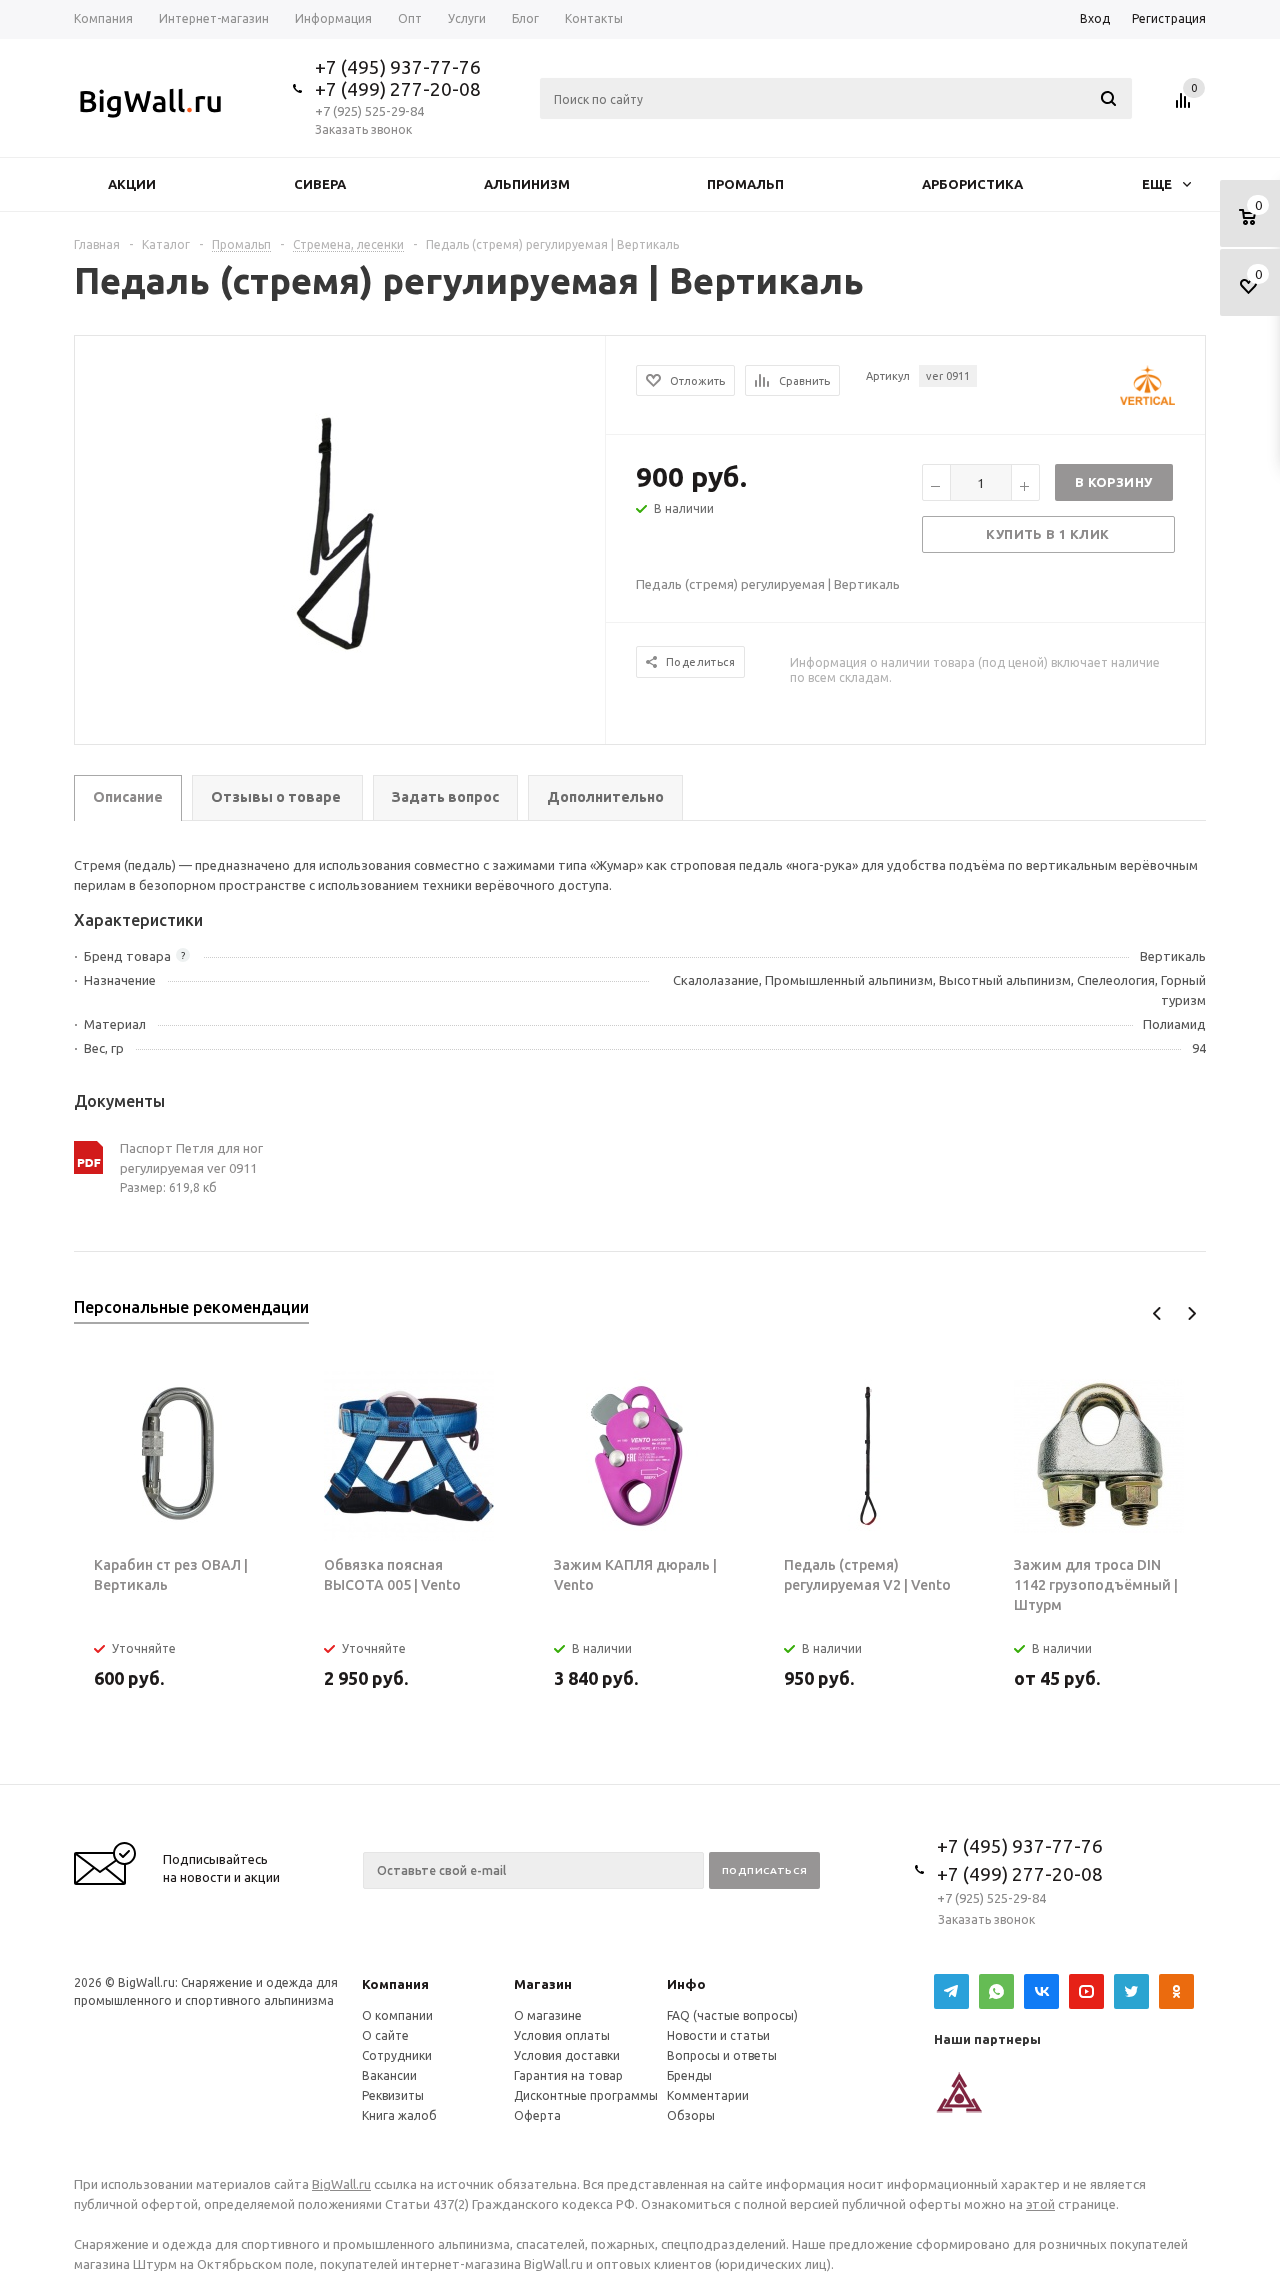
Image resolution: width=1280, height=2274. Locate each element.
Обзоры (691, 2115)
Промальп (745, 184)
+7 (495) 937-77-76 (398, 67)
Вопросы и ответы (722, 2055)
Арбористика (972, 184)
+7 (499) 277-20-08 (398, 89)
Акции (132, 184)
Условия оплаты (562, 2035)
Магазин (543, 1984)
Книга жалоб (399, 2115)
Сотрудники (397, 2055)
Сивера (320, 184)
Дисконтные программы (586, 2095)
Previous (1157, 1313)
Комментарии (708, 2095)
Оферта (537, 2115)
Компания (395, 1984)
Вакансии (389, 2075)
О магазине (548, 2015)
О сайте (385, 2035)
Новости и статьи (718, 2035)
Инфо (686, 1984)
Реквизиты (393, 2095)
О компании (397, 2015)
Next (1191, 1313)
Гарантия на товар (568, 2075)
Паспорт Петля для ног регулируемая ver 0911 (191, 1158)
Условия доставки (567, 2055)
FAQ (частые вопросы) (732, 2015)
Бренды (689, 2075)
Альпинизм (527, 184)
